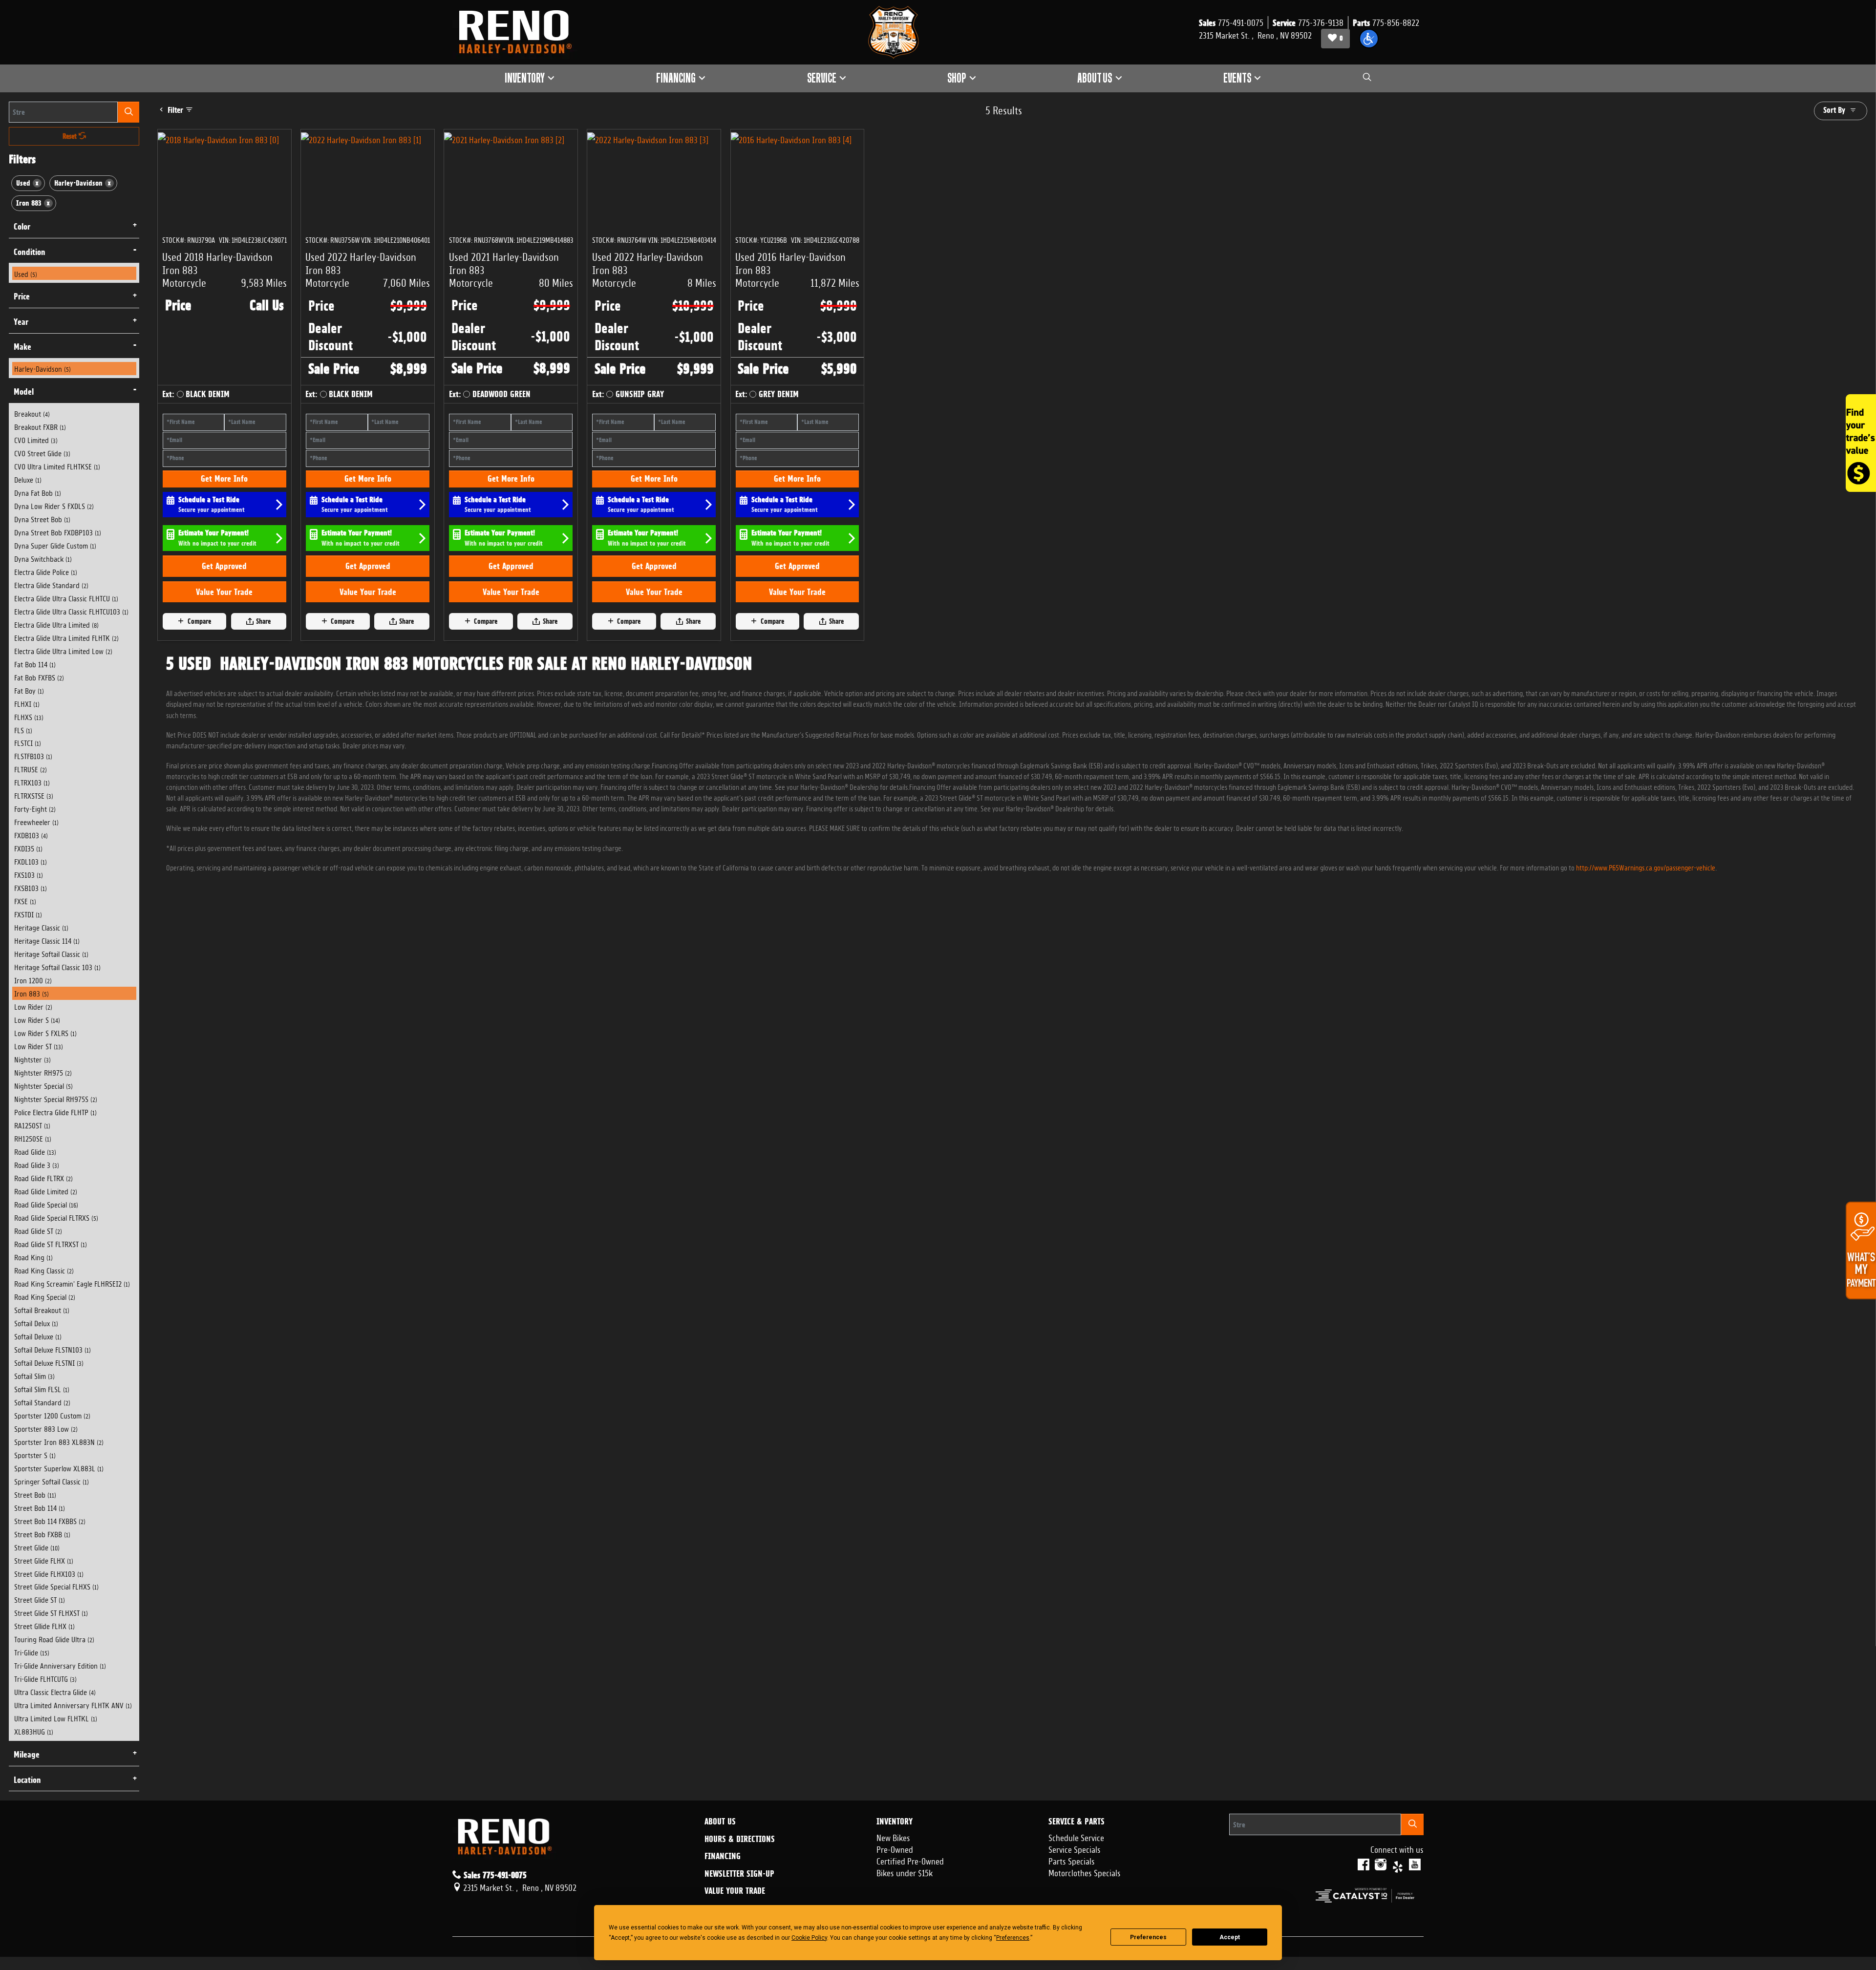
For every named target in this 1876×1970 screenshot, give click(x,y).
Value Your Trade (224, 592)
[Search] (128, 112)
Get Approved (224, 566)
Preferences (1148, 1937)
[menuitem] (74, 273)
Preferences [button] (1013, 1938)
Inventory (895, 1822)
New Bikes (893, 1837)
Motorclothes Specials (1085, 1872)
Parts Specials (1072, 1860)
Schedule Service (1076, 1837)
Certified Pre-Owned (910, 1860)
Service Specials (1075, 1848)
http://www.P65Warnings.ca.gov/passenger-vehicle (1646, 867)
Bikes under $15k (905, 1872)
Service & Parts (1077, 1822)
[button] (1369, 39)
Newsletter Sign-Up (739, 1874)
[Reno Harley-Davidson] (520, 32)
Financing (723, 1856)
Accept (1230, 1937)
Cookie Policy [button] (809, 1938)
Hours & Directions (740, 1839)
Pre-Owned (895, 1848)
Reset (71, 136)
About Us (720, 1822)
